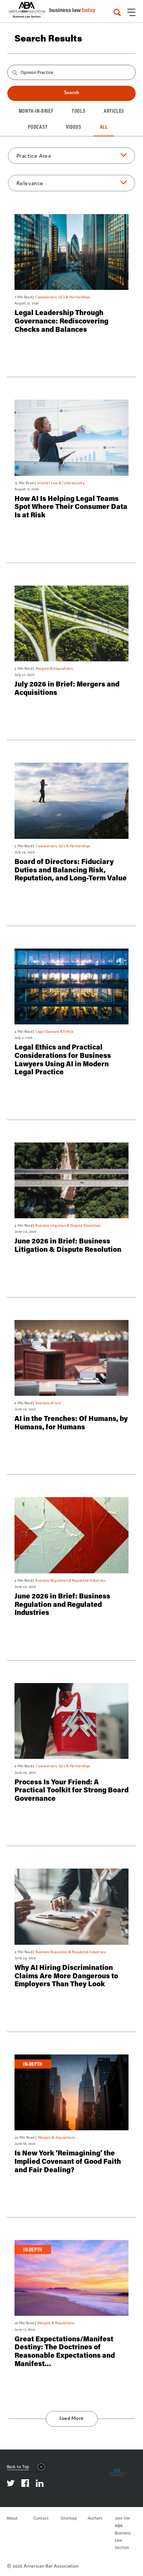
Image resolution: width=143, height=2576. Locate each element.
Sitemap (69, 2518)
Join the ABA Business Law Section (123, 2533)
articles (114, 111)
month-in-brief (36, 111)
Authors (95, 2518)
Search (71, 92)
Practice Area (34, 156)
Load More (72, 2418)
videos (74, 127)
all (104, 127)
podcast (38, 127)
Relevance (30, 183)
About (12, 2518)
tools (79, 111)
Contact (41, 2518)
